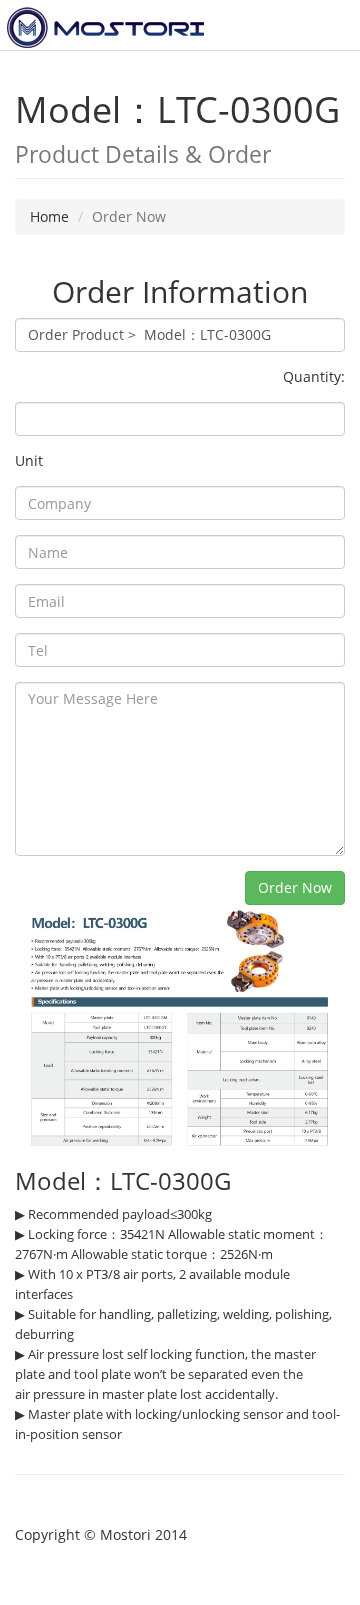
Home (49, 216)
